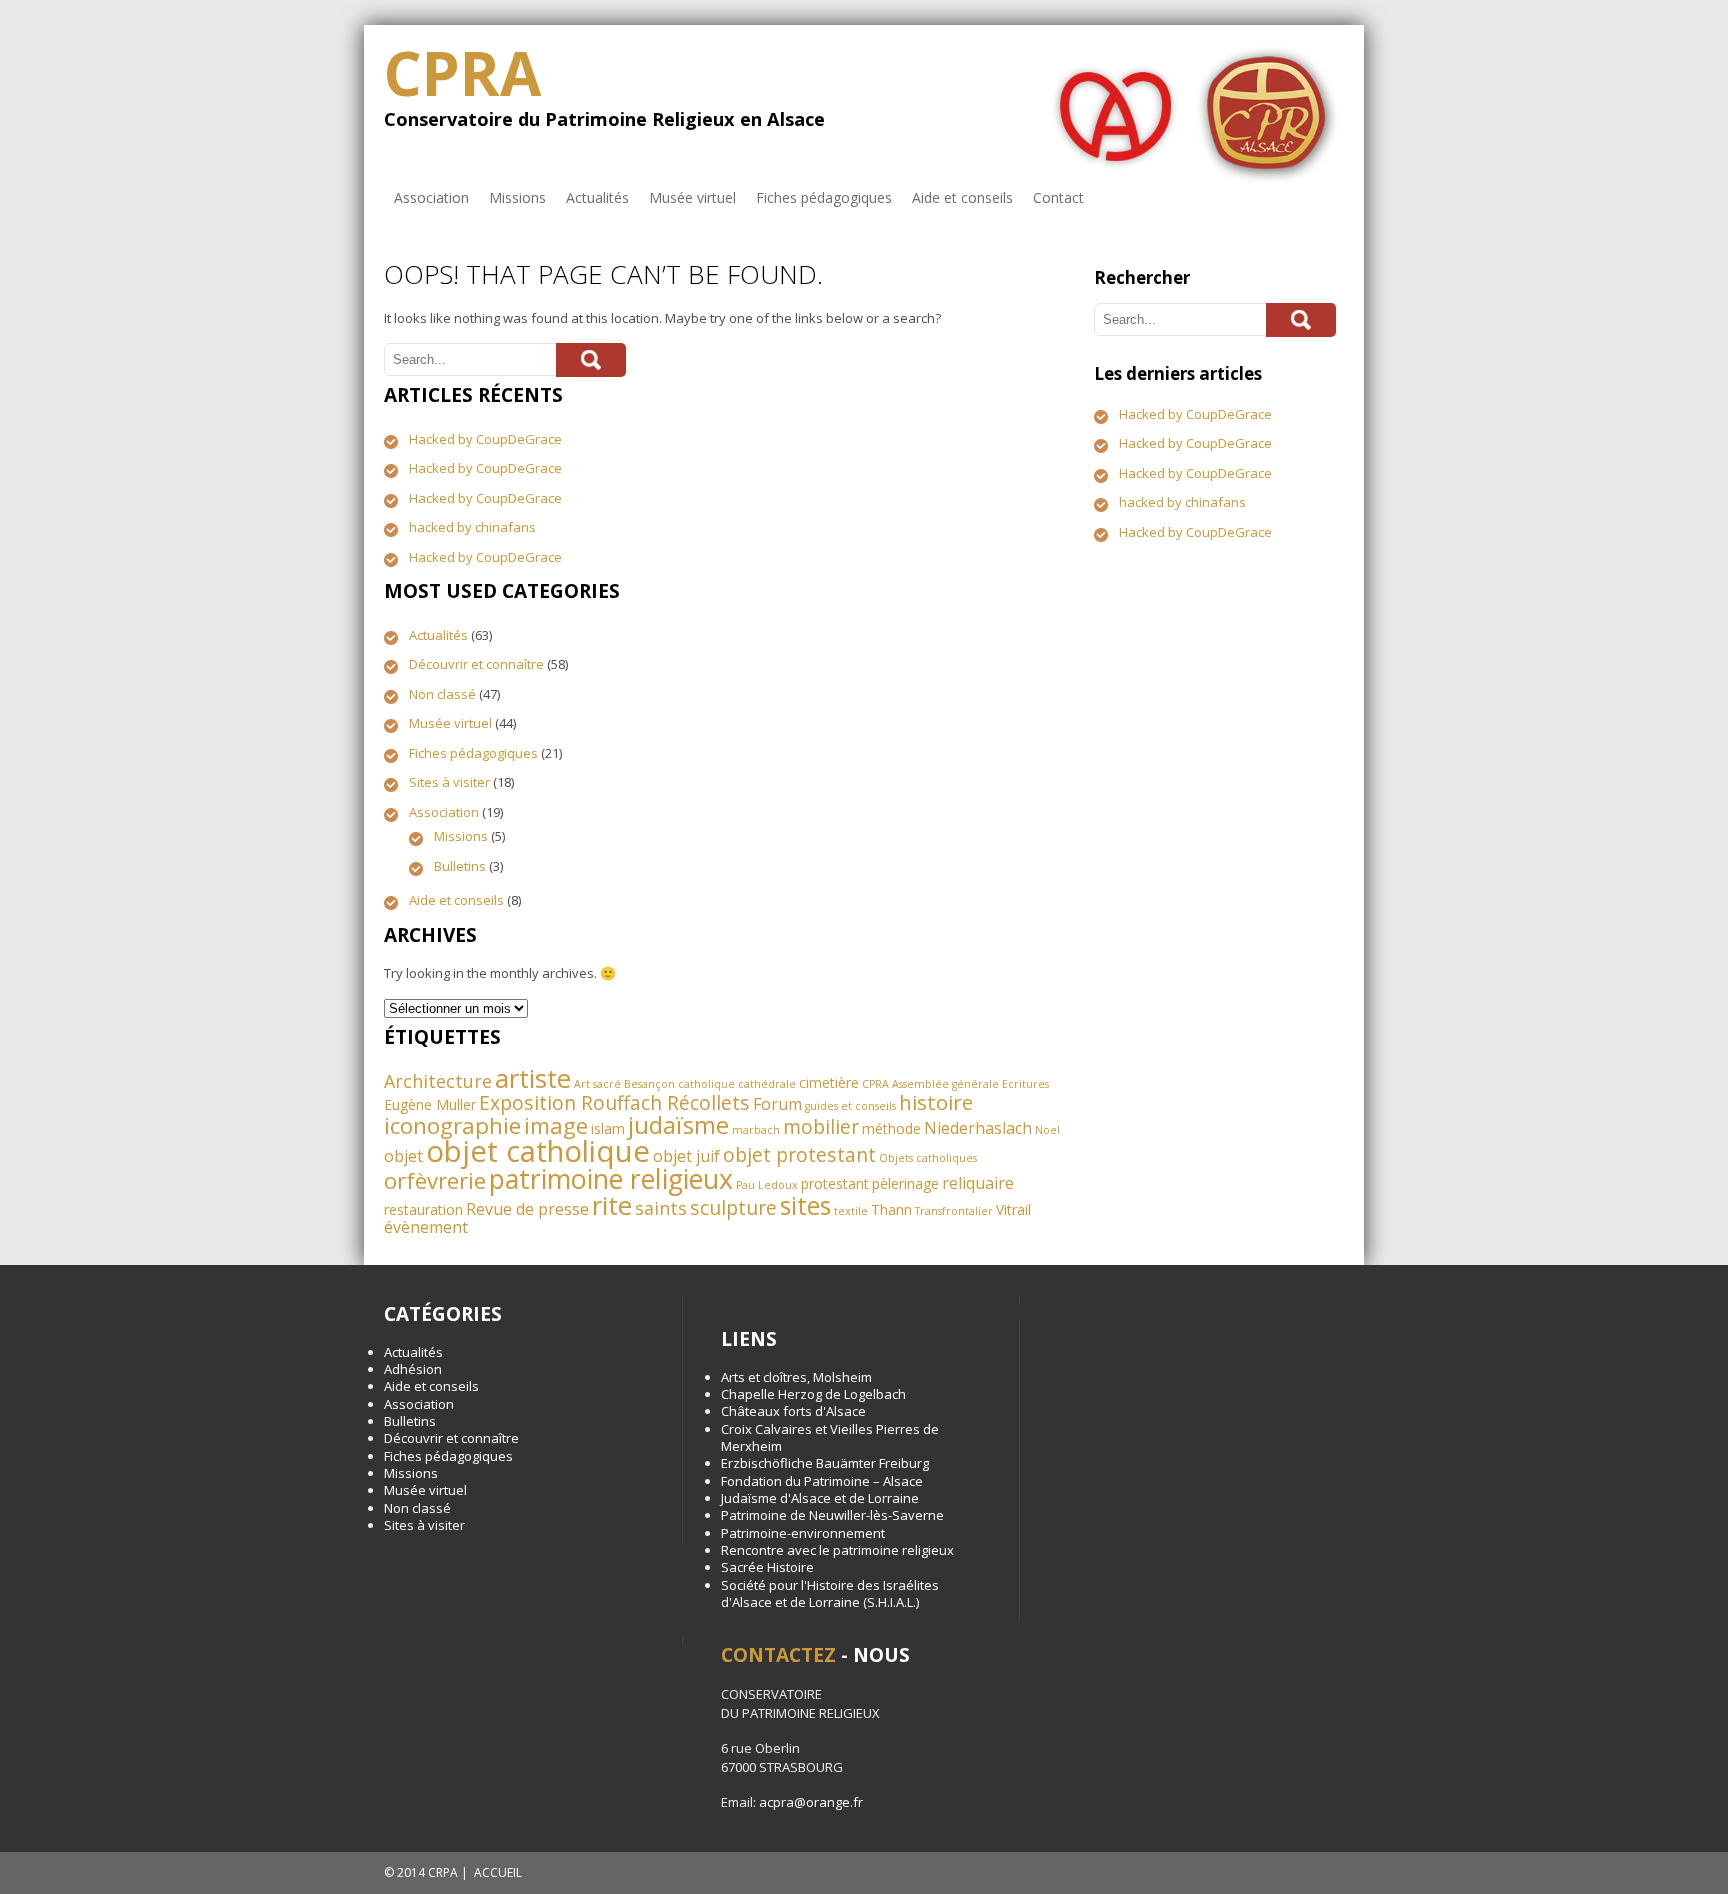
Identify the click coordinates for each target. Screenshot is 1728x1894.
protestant (835, 1183)
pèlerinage (905, 1183)
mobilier (821, 1126)
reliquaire (978, 1183)
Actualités (597, 197)
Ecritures (1025, 1084)
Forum (777, 1104)
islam (608, 1128)
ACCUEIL (498, 1872)
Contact (1058, 197)
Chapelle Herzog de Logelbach (813, 1394)
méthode (891, 1128)
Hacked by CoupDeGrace (485, 439)
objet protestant (799, 1154)
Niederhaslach (978, 1128)
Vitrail (1013, 1209)
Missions (517, 197)
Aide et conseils (962, 197)
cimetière (829, 1082)
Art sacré (597, 1084)
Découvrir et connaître (476, 664)
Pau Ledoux (767, 1185)
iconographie (452, 1125)
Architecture (438, 1081)
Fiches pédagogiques (824, 197)
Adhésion (413, 1369)
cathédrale (767, 1084)
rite (612, 1205)
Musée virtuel (692, 197)
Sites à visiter (449, 782)
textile (851, 1211)
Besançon (649, 1084)
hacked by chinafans (472, 527)
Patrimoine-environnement (803, 1533)
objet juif (686, 1156)
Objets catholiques (928, 1158)
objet (403, 1156)
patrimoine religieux (611, 1178)
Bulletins (460, 866)
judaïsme (678, 1124)
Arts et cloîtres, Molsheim (796, 1377)
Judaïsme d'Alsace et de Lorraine (820, 1498)
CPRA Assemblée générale (930, 1084)
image (556, 1125)
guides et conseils (850, 1106)
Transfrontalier (954, 1211)
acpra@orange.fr (811, 1802)
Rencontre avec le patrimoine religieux (837, 1550)
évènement (426, 1227)
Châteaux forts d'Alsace (793, 1411)
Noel (1047, 1130)
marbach (756, 1130)
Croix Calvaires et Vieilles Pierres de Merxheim (830, 1437)
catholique (706, 1084)
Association (431, 197)
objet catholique (538, 1151)
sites (805, 1205)
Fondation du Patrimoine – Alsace (822, 1481)
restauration (423, 1209)
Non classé (442, 694)
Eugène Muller (430, 1104)
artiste (533, 1078)
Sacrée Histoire (767, 1567)
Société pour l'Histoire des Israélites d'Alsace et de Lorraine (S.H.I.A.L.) (830, 1593)
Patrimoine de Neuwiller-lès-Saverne (832, 1515)
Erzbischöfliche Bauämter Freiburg (825, 1463)
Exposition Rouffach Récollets (614, 1102)
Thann (891, 1209)
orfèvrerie (435, 1180)
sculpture (733, 1207)
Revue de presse (527, 1209)
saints (661, 1208)
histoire (936, 1102)
